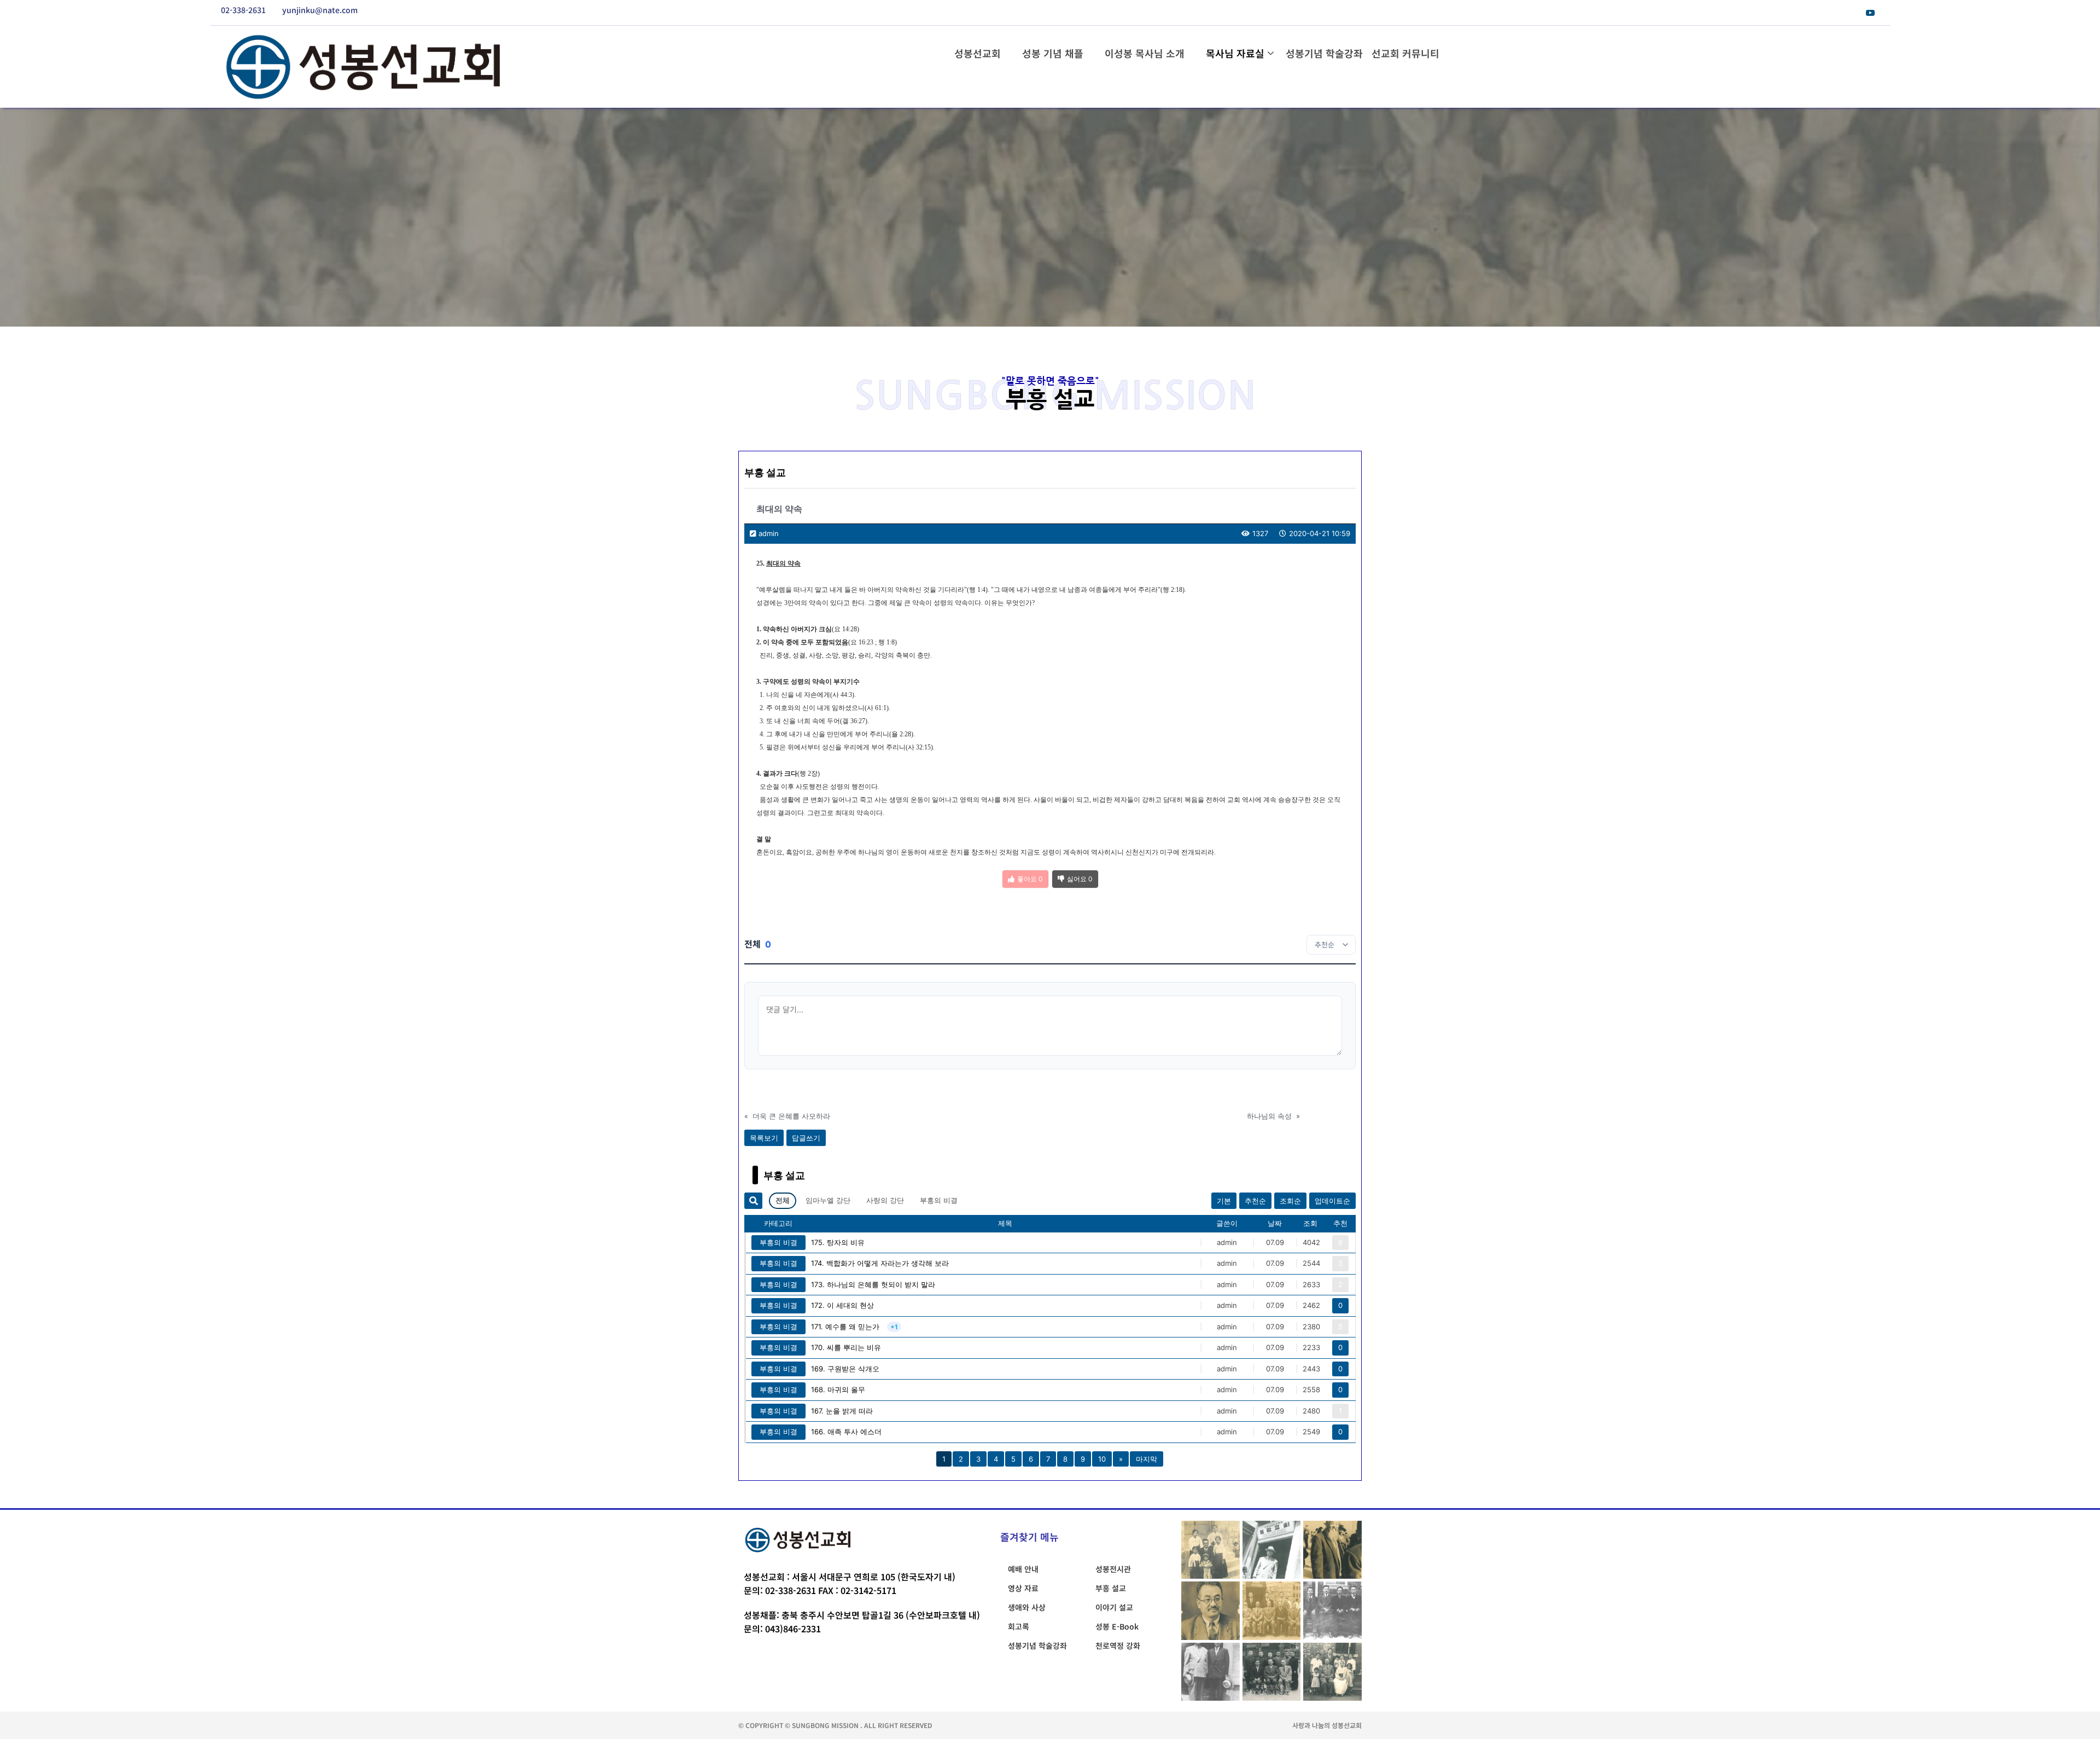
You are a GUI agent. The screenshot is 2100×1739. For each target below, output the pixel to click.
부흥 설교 (765, 472)
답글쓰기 (806, 1138)
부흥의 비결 (939, 1200)
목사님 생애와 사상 (1050, 250)
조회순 (1290, 1201)
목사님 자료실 (1235, 53)
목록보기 (764, 1138)
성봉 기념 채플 (1053, 53)
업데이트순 (1332, 1201)
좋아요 (1030, 879)
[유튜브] (1870, 13)
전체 (783, 1200)
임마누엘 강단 (828, 1200)
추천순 (1255, 1201)
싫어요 (1080, 879)
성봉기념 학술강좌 (1324, 53)
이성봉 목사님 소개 (1145, 53)
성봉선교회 (978, 53)
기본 (1224, 1201)
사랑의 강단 (885, 1200)
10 (1102, 1459)
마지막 (1147, 1459)
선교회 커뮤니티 (1405, 53)
